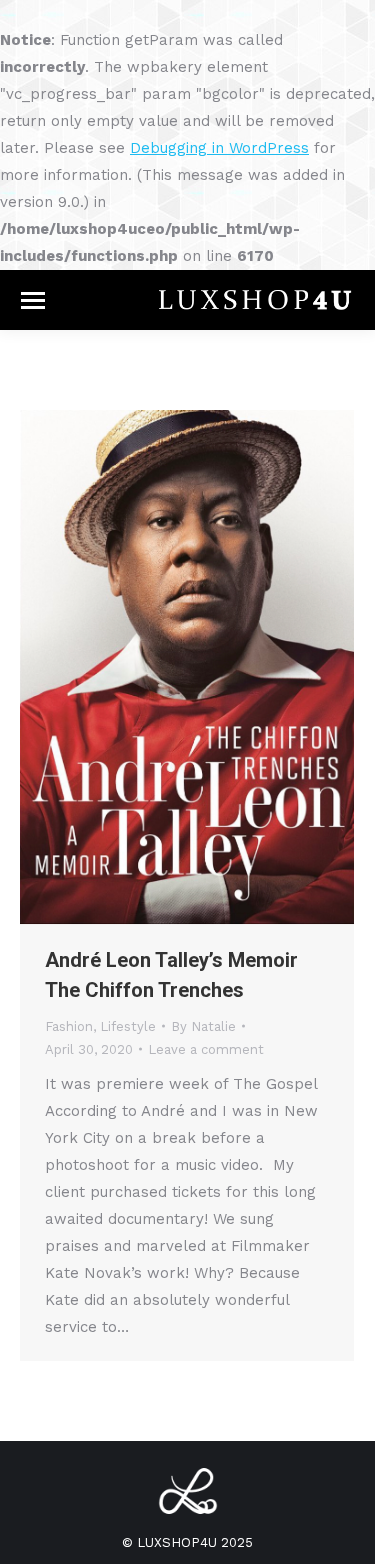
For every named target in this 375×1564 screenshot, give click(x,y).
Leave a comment (206, 1049)
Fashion (69, 1026)
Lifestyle (128, 1026)
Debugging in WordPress (219, 148)
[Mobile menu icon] (33, 300)
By (203, 1026)
